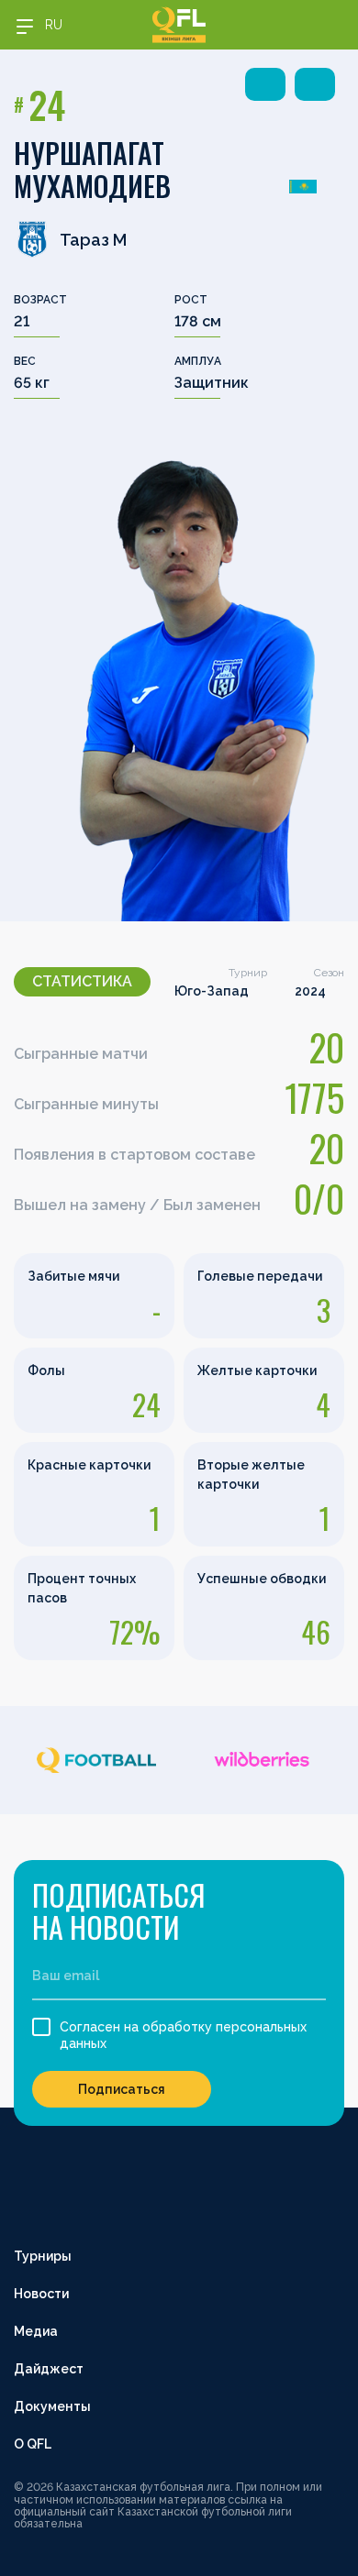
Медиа (36, 2331)
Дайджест (49, 2369)
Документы (52, 2406)
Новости (41, 2294)
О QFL (33, 2444)
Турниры (43, 2256)
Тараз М (93, 240)
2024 (310, 991)
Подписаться (122, 2089)
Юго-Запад (212, 991)
